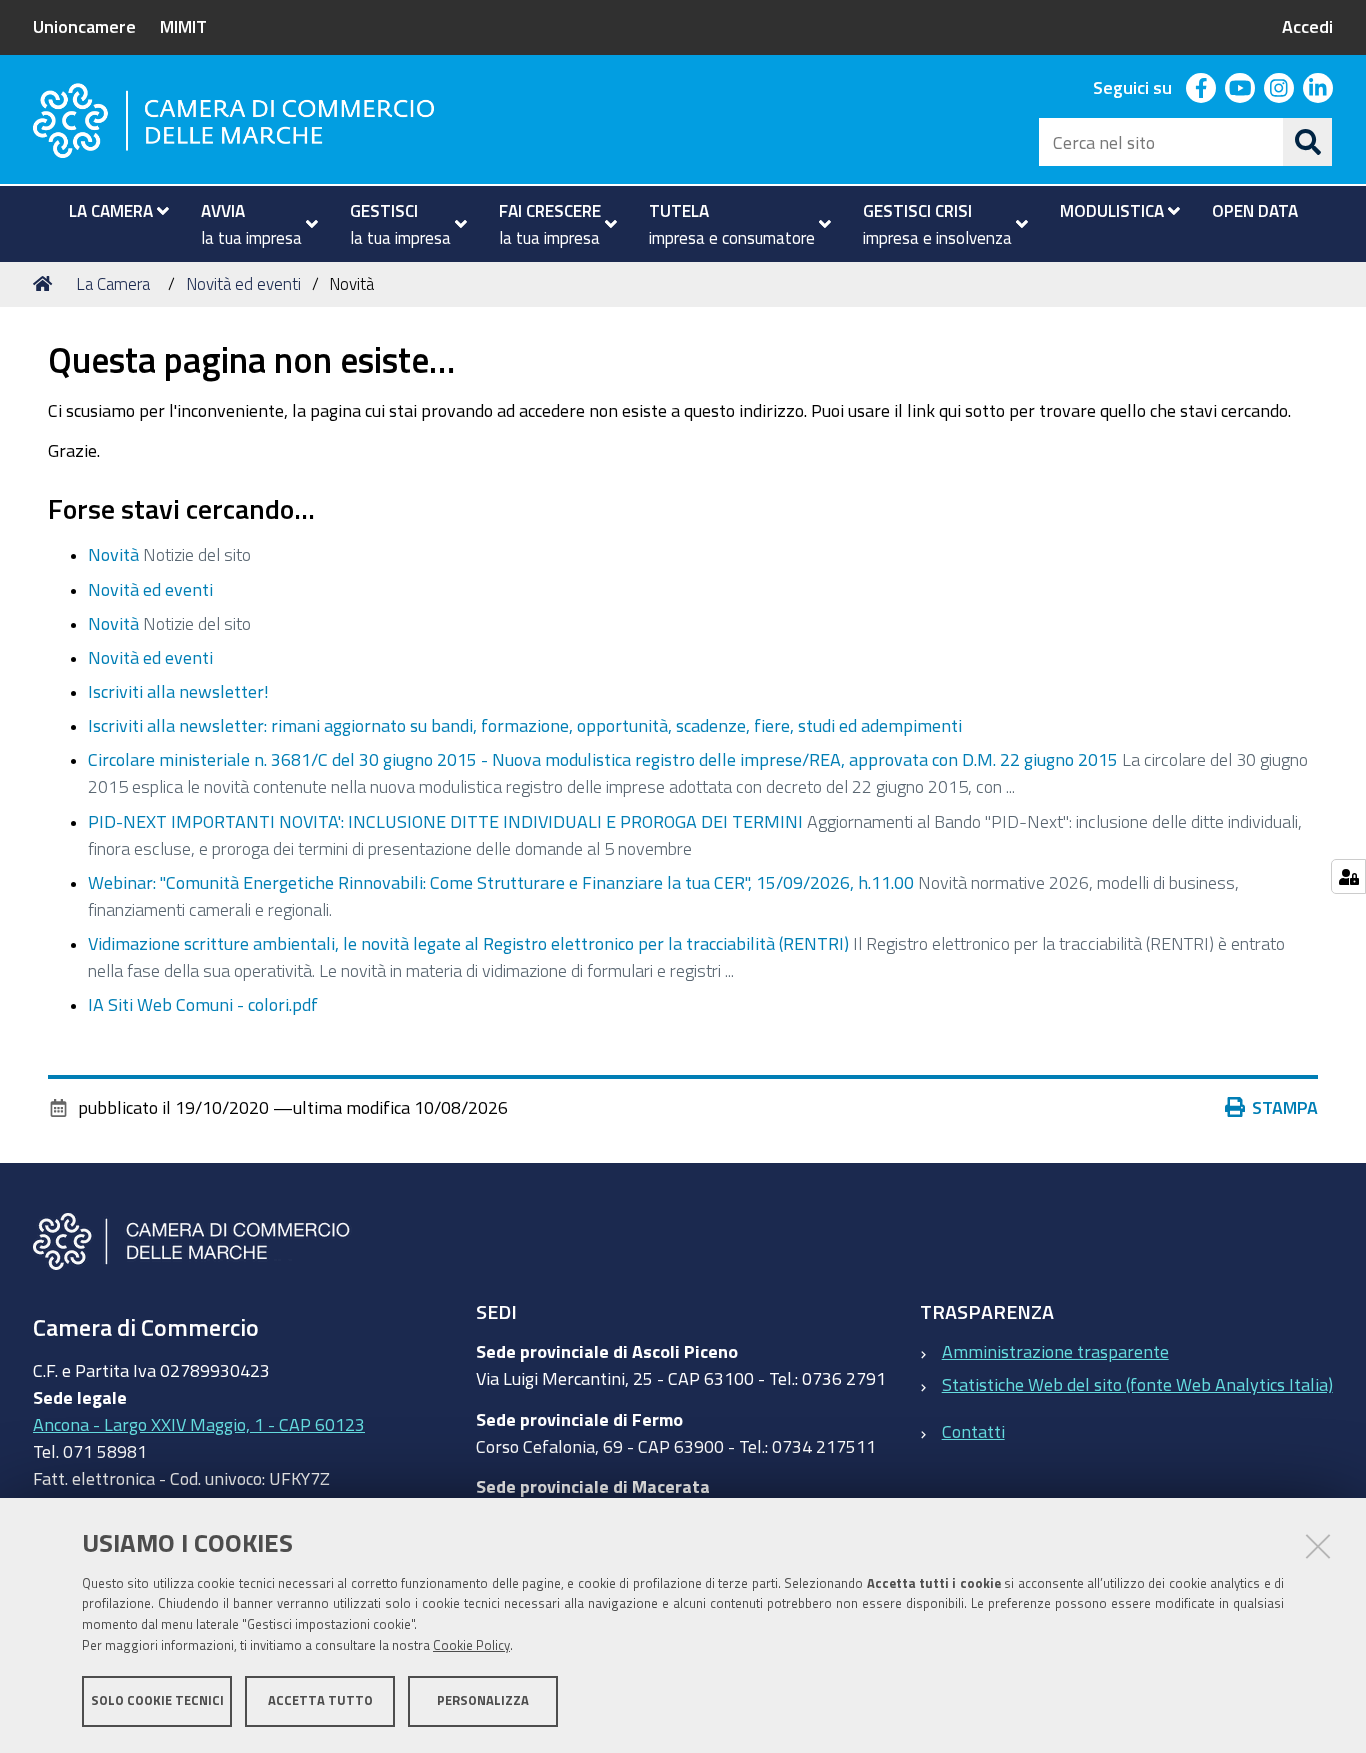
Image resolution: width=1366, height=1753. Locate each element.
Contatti (973, 1431)
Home (46, 284)
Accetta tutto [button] (320, 1700)
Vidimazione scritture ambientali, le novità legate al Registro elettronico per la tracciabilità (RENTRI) (468, 943)
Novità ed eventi (243, 283)
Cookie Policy (471, 1645)
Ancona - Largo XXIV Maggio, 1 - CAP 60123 (199, 1424)
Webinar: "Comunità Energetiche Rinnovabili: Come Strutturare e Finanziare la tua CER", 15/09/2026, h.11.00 (501, 882)
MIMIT (183, 26)
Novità (113, 554)
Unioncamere (84, 26)
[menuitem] (110, 211)
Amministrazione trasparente (1055, 1351)
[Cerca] (1308, 142)
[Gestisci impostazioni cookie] (1348, 876)
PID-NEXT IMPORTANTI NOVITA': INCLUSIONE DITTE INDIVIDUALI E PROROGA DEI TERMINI (445, 821)
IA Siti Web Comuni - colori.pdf (203, 1004)
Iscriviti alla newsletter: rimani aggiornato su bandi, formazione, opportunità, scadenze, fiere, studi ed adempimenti (525, 725)
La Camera (113, 283)
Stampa (1285, 1107)
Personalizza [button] (483, 1700)
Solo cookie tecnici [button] (157, 1700)
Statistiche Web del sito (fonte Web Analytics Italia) (1137, 1384)
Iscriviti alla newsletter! (178, 691)
